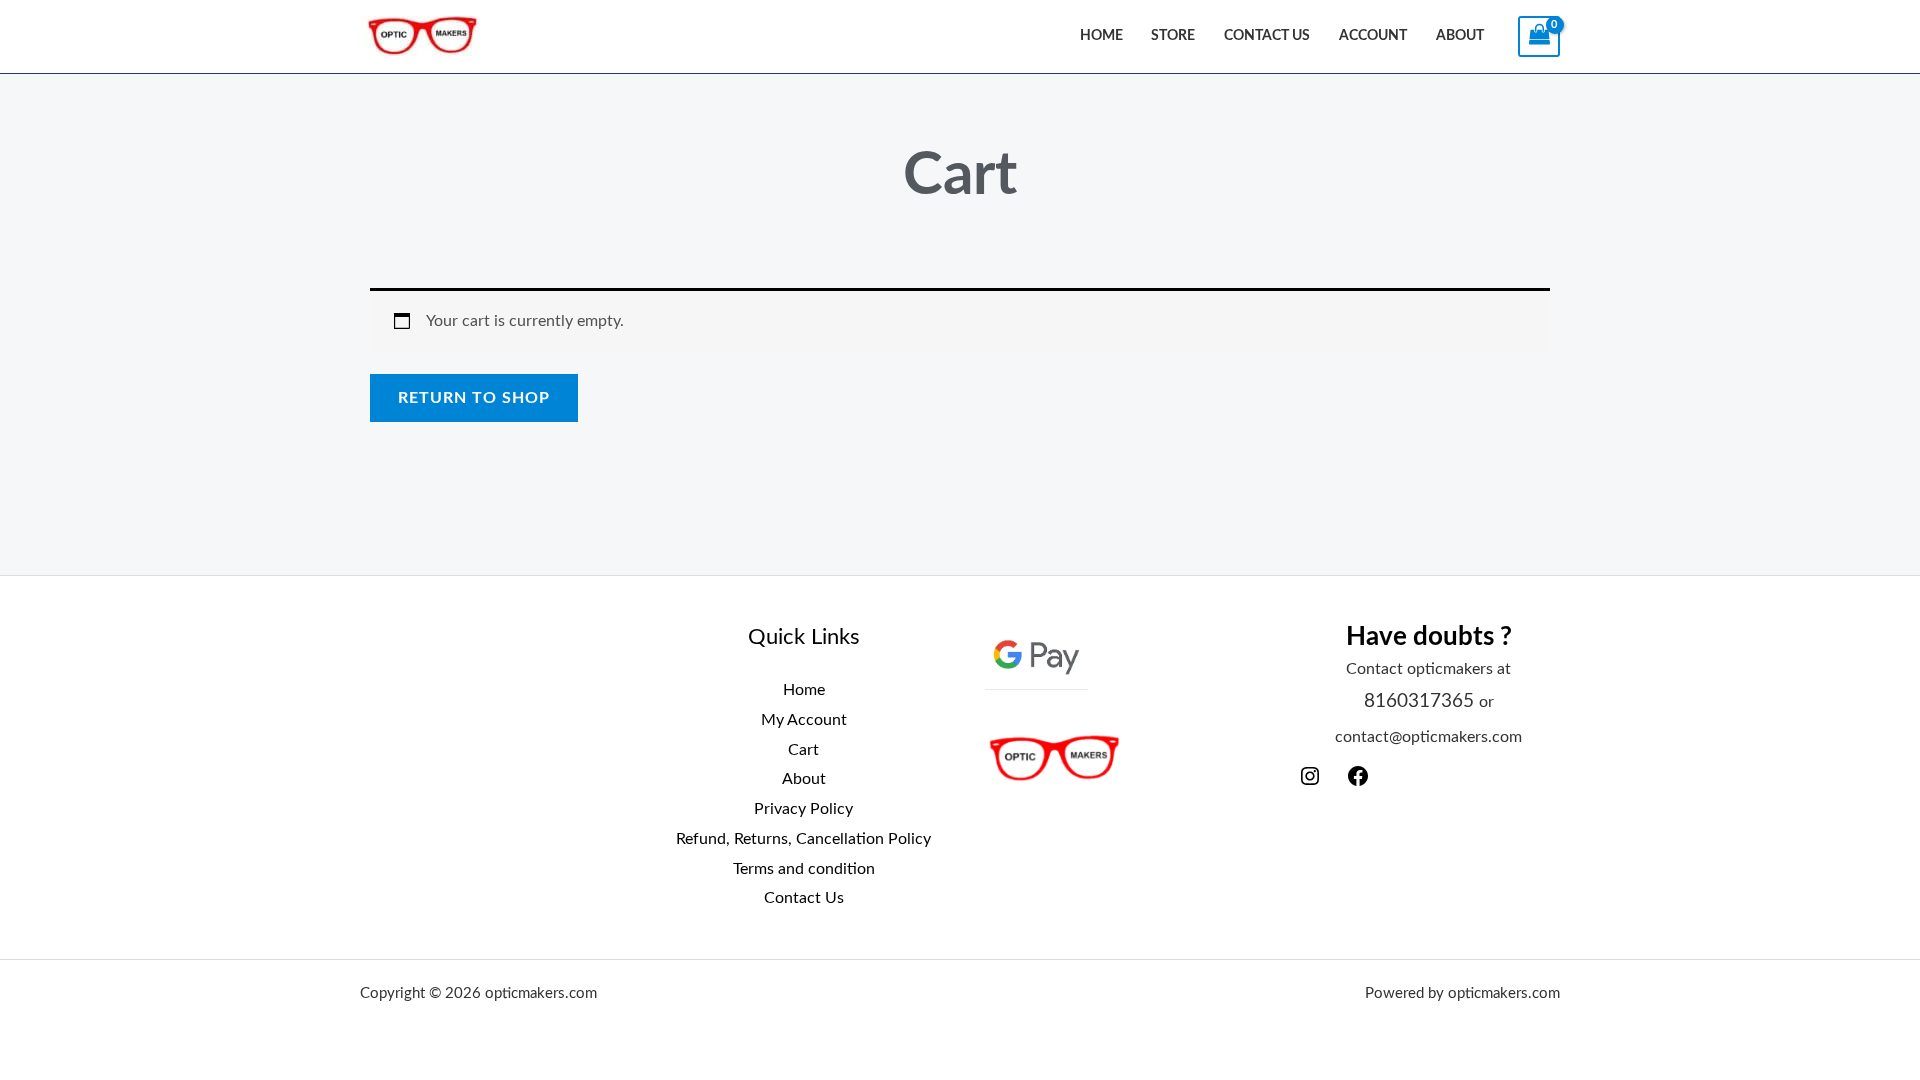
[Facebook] (1358, 783)
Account (1373, 35)
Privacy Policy (803, 809)
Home (1101, 35)
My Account (804, 720)
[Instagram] (1310, 783)
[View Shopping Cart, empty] (1539, 36)
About (1460, 35)
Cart (803, 750)
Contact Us (1267, 35)
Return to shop (474, 398)
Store (1173, 35)
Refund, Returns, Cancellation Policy (803, 839)
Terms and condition (804, 869)
